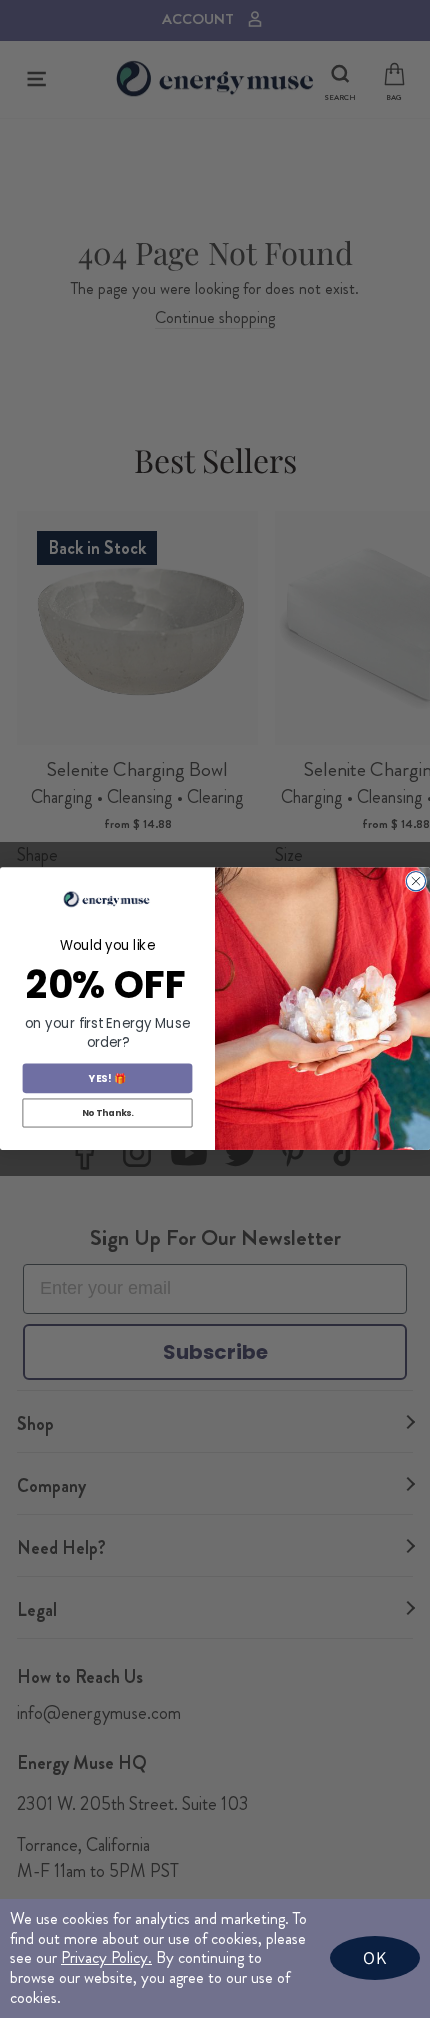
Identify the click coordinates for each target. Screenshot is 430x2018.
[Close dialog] (415, 881)
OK (375, 1957)
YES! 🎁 (107, 1079)
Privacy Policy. (106, 1957)
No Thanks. (108, 1113)
